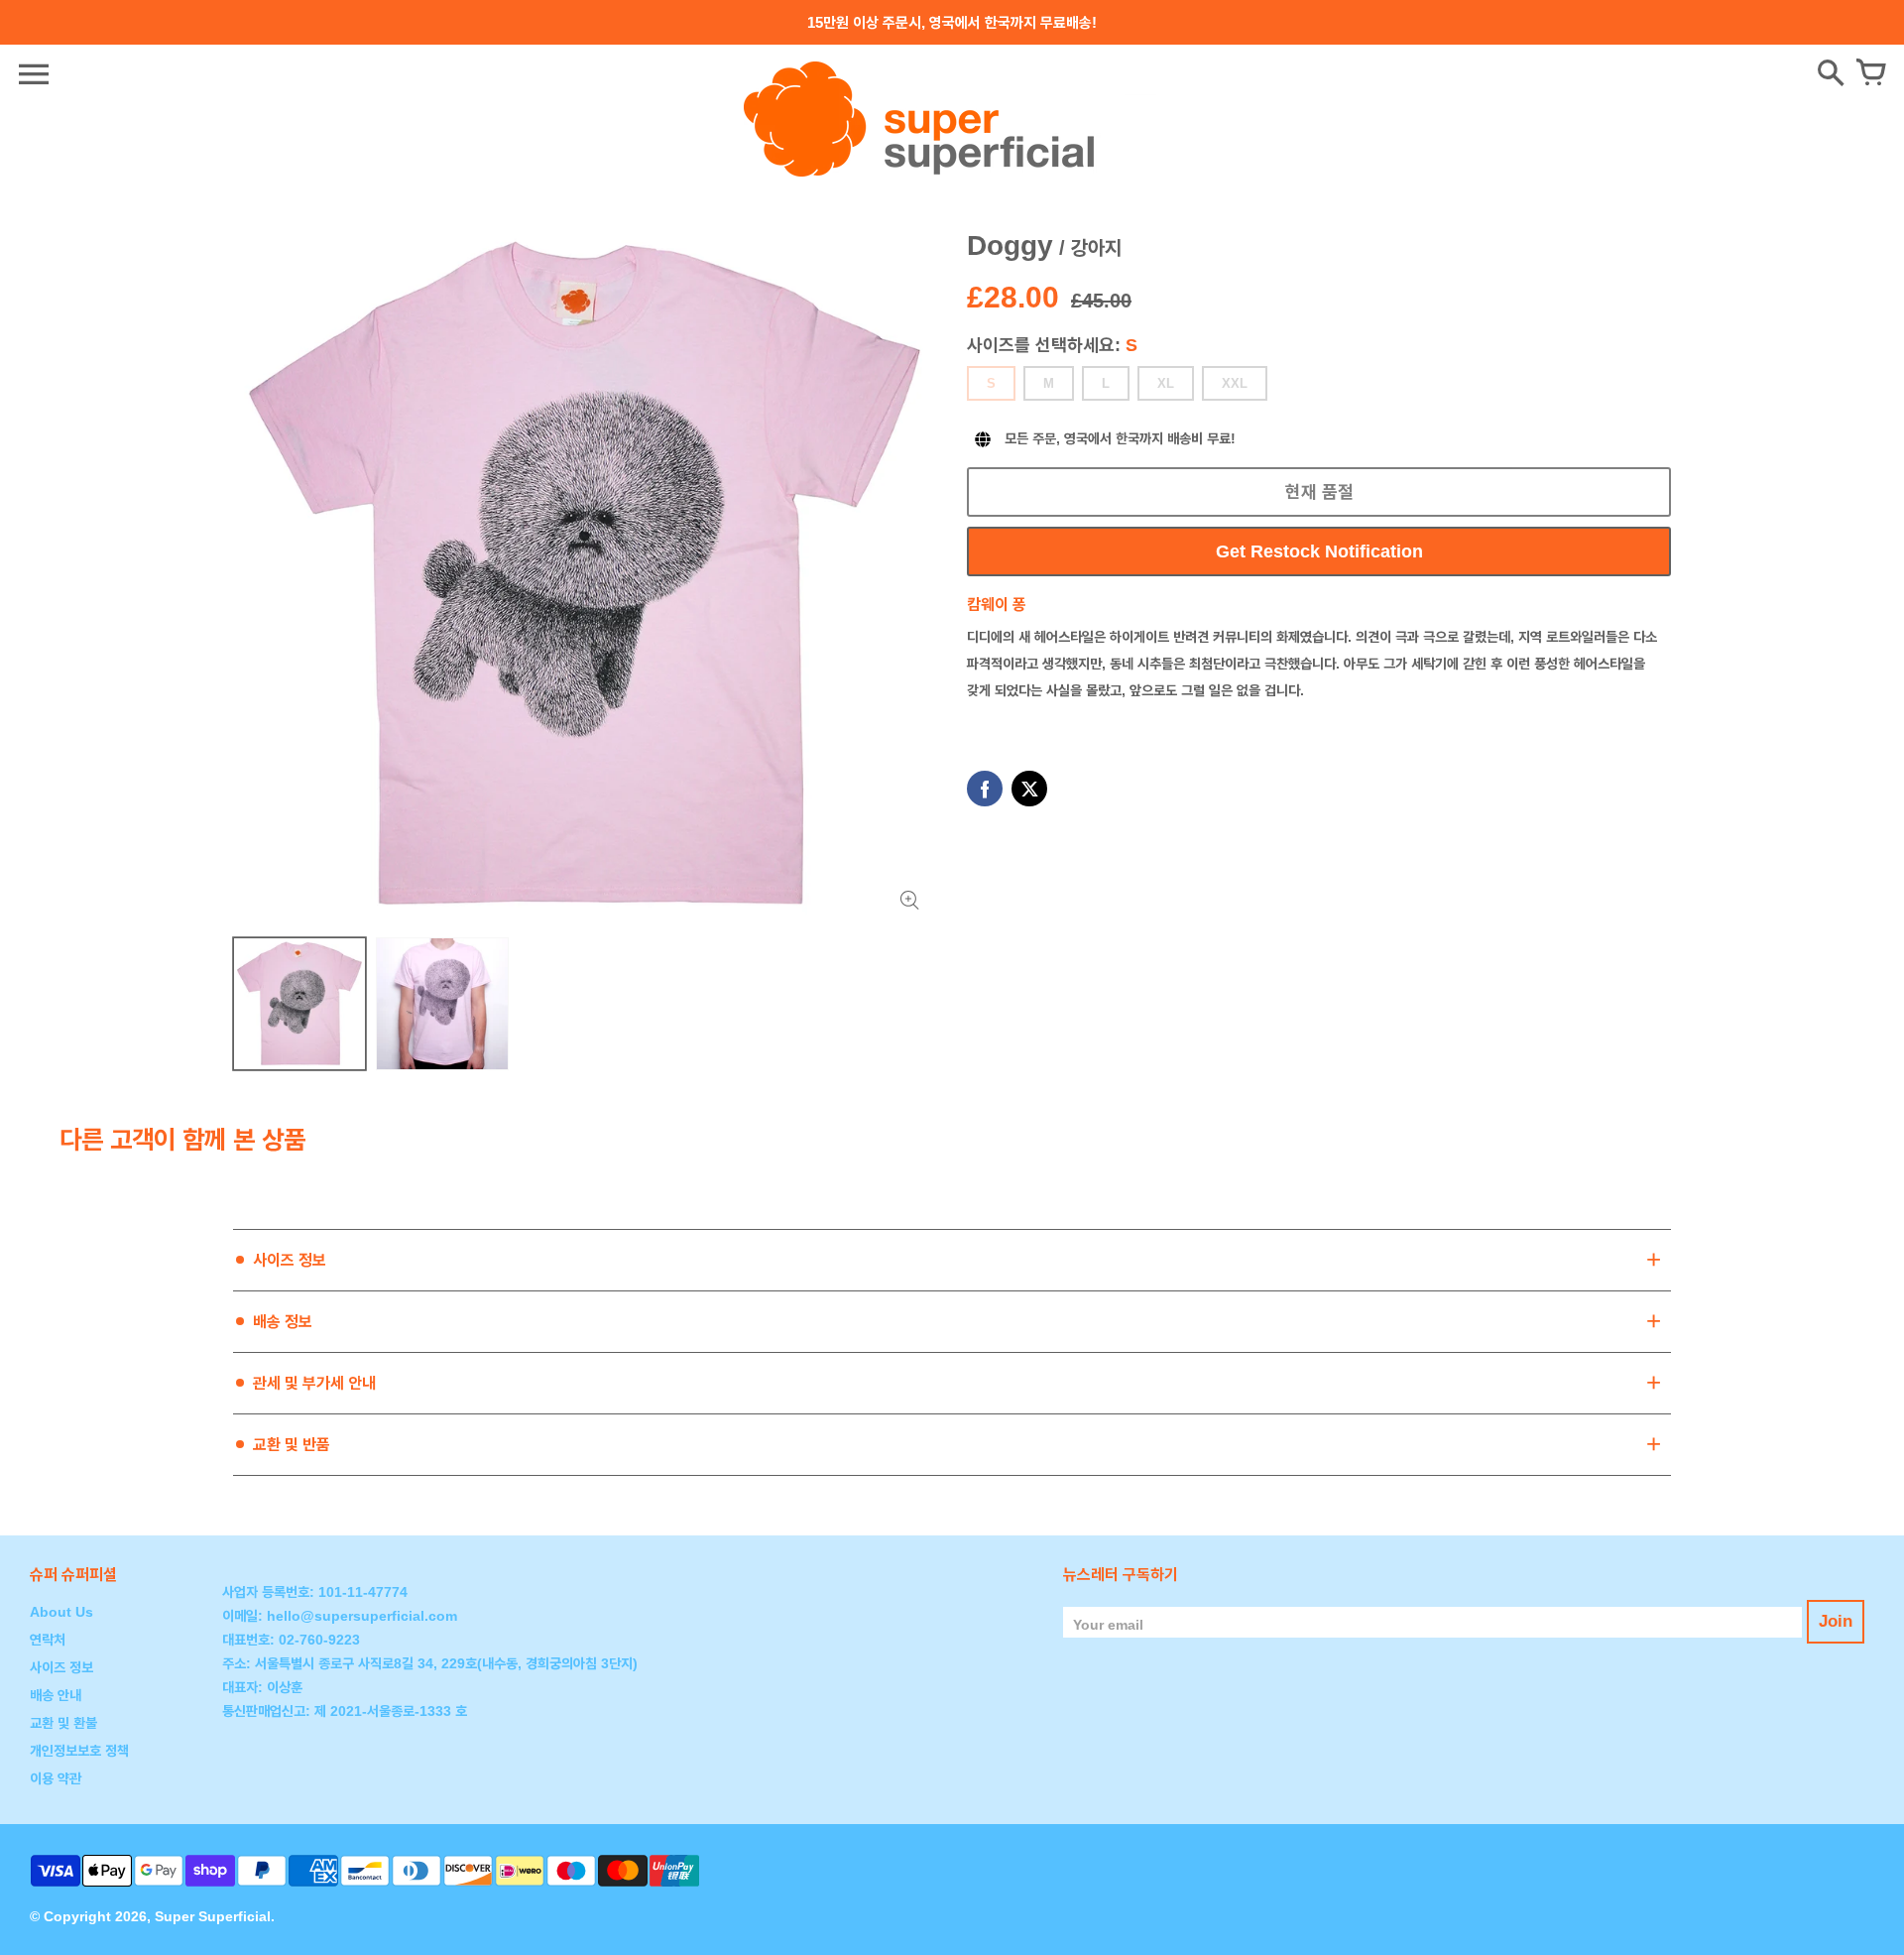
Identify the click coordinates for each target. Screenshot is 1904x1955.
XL (1166, 383)
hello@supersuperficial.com (362, 1616)
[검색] (1831, 74)
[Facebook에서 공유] (985, 789)
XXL (1235, 383)
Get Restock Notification (1319, 551)
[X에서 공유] (1029, 789)
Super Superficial (213, 1916)
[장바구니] (1870, 74)
